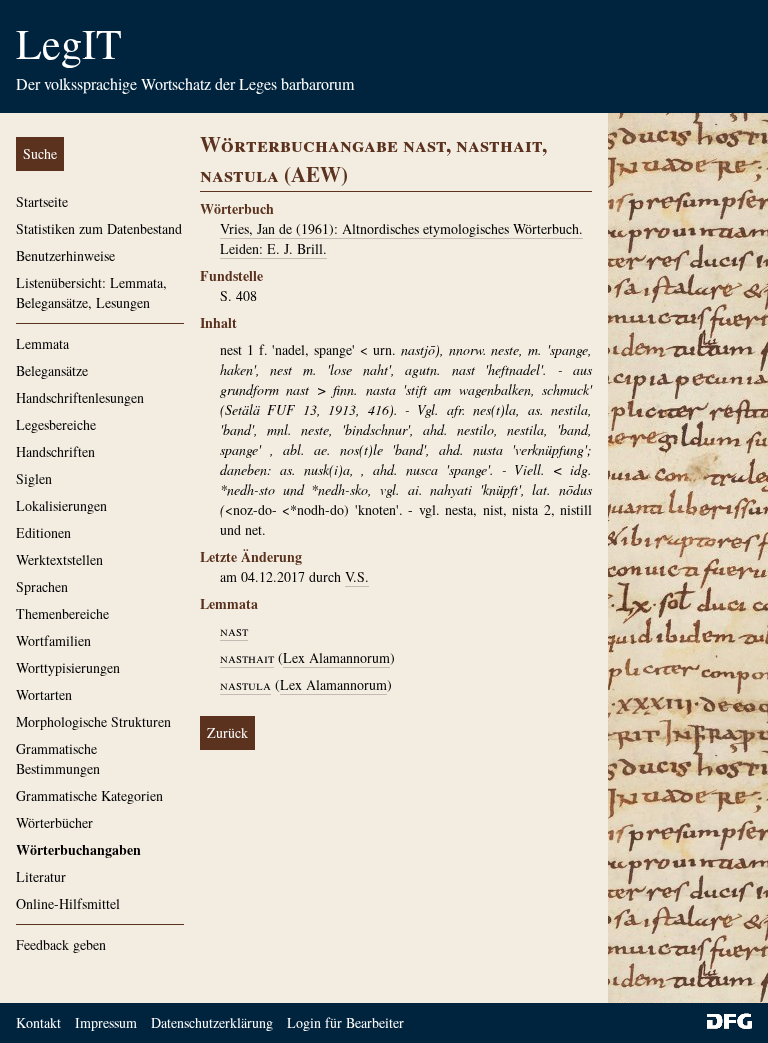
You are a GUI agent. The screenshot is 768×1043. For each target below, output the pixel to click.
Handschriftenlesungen (80, 397)
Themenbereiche (62, 613)
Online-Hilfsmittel (68, 903)
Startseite (42, 201)
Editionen (43, 532)
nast (234, 630)
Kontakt (38, 1022)
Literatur (41, 876)
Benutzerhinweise (65, 255)
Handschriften (55, 451)
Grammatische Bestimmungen (58, 758)
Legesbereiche (56, 424)
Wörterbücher (54, 822)
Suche (40, 153)
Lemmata (42, 343)
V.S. (357, 576)
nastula (245, 684)
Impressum (106, 1022)
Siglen (34, 478)
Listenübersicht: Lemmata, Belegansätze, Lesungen (91, 292)
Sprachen (42, 586)
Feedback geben (61, 944)
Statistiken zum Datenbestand (99, 228)
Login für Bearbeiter (345, 1022)
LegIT (69, 43)
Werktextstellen (59, 559)
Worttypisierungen (68, 667)
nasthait (247, 657)
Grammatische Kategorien (89, 795)
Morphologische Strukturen (93, 721)
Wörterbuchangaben (78, 849)
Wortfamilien (53, 640)
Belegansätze (52, 370)
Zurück (227, 732)
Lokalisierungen (61, 505)
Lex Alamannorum (336, 657)
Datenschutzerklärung (212, 1022)
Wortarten (44, 694)
